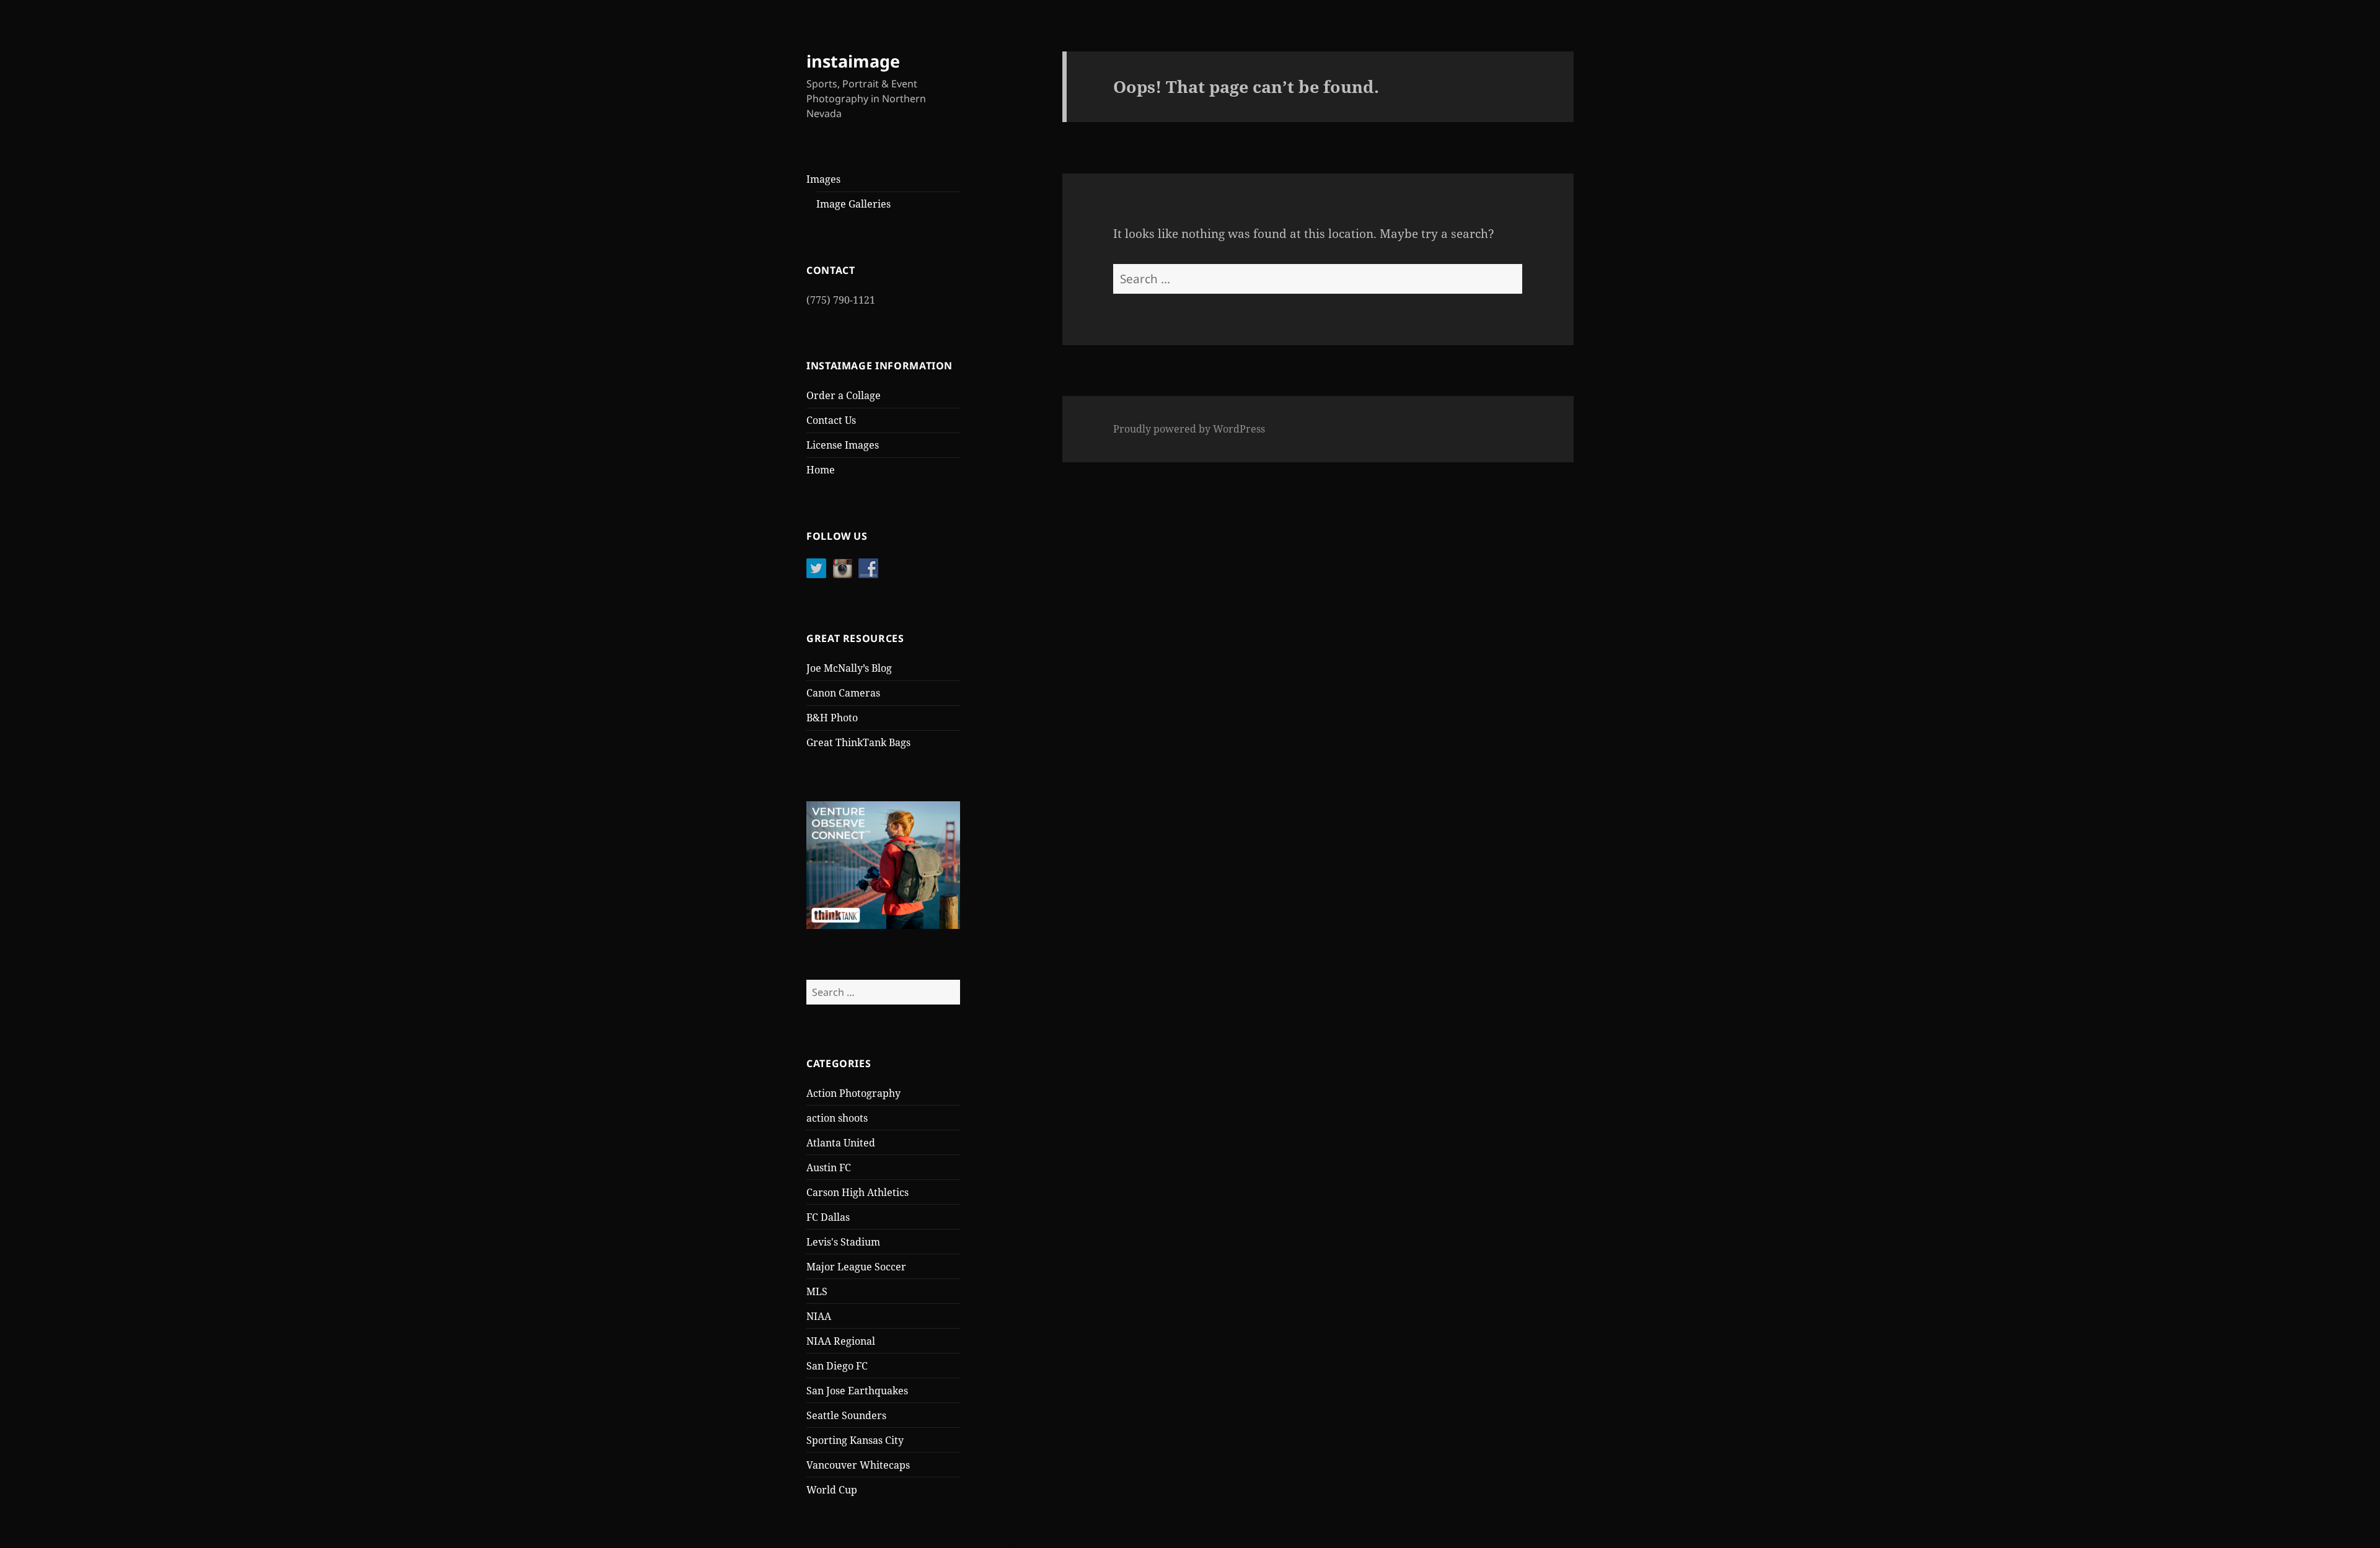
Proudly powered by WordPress (1189, 429)
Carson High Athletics (857, 1192)
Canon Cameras (843, 693)
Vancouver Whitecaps (858, 1465)
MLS (817, 1291)
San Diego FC (837, 1366)
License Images (843, 445)
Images (823, 179)
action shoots (837, 1118)
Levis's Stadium (843, 1242)
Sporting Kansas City (855, 1440)
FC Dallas (828, 1217)
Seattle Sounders (846, 1415)
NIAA (819, 1316)
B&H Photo (832, 718)
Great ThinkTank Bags (858, 742)
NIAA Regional (841, 1341)
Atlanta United (841, 1143)
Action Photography (853, 1093)
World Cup (832, 1490)
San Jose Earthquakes (857, 1391)
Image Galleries (853, 204)
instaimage (853, 61)
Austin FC (829, 1168)
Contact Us (831, 420)
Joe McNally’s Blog (849, 668)
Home (821, 470)
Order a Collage (844, 395)
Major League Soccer (856, 1267)
